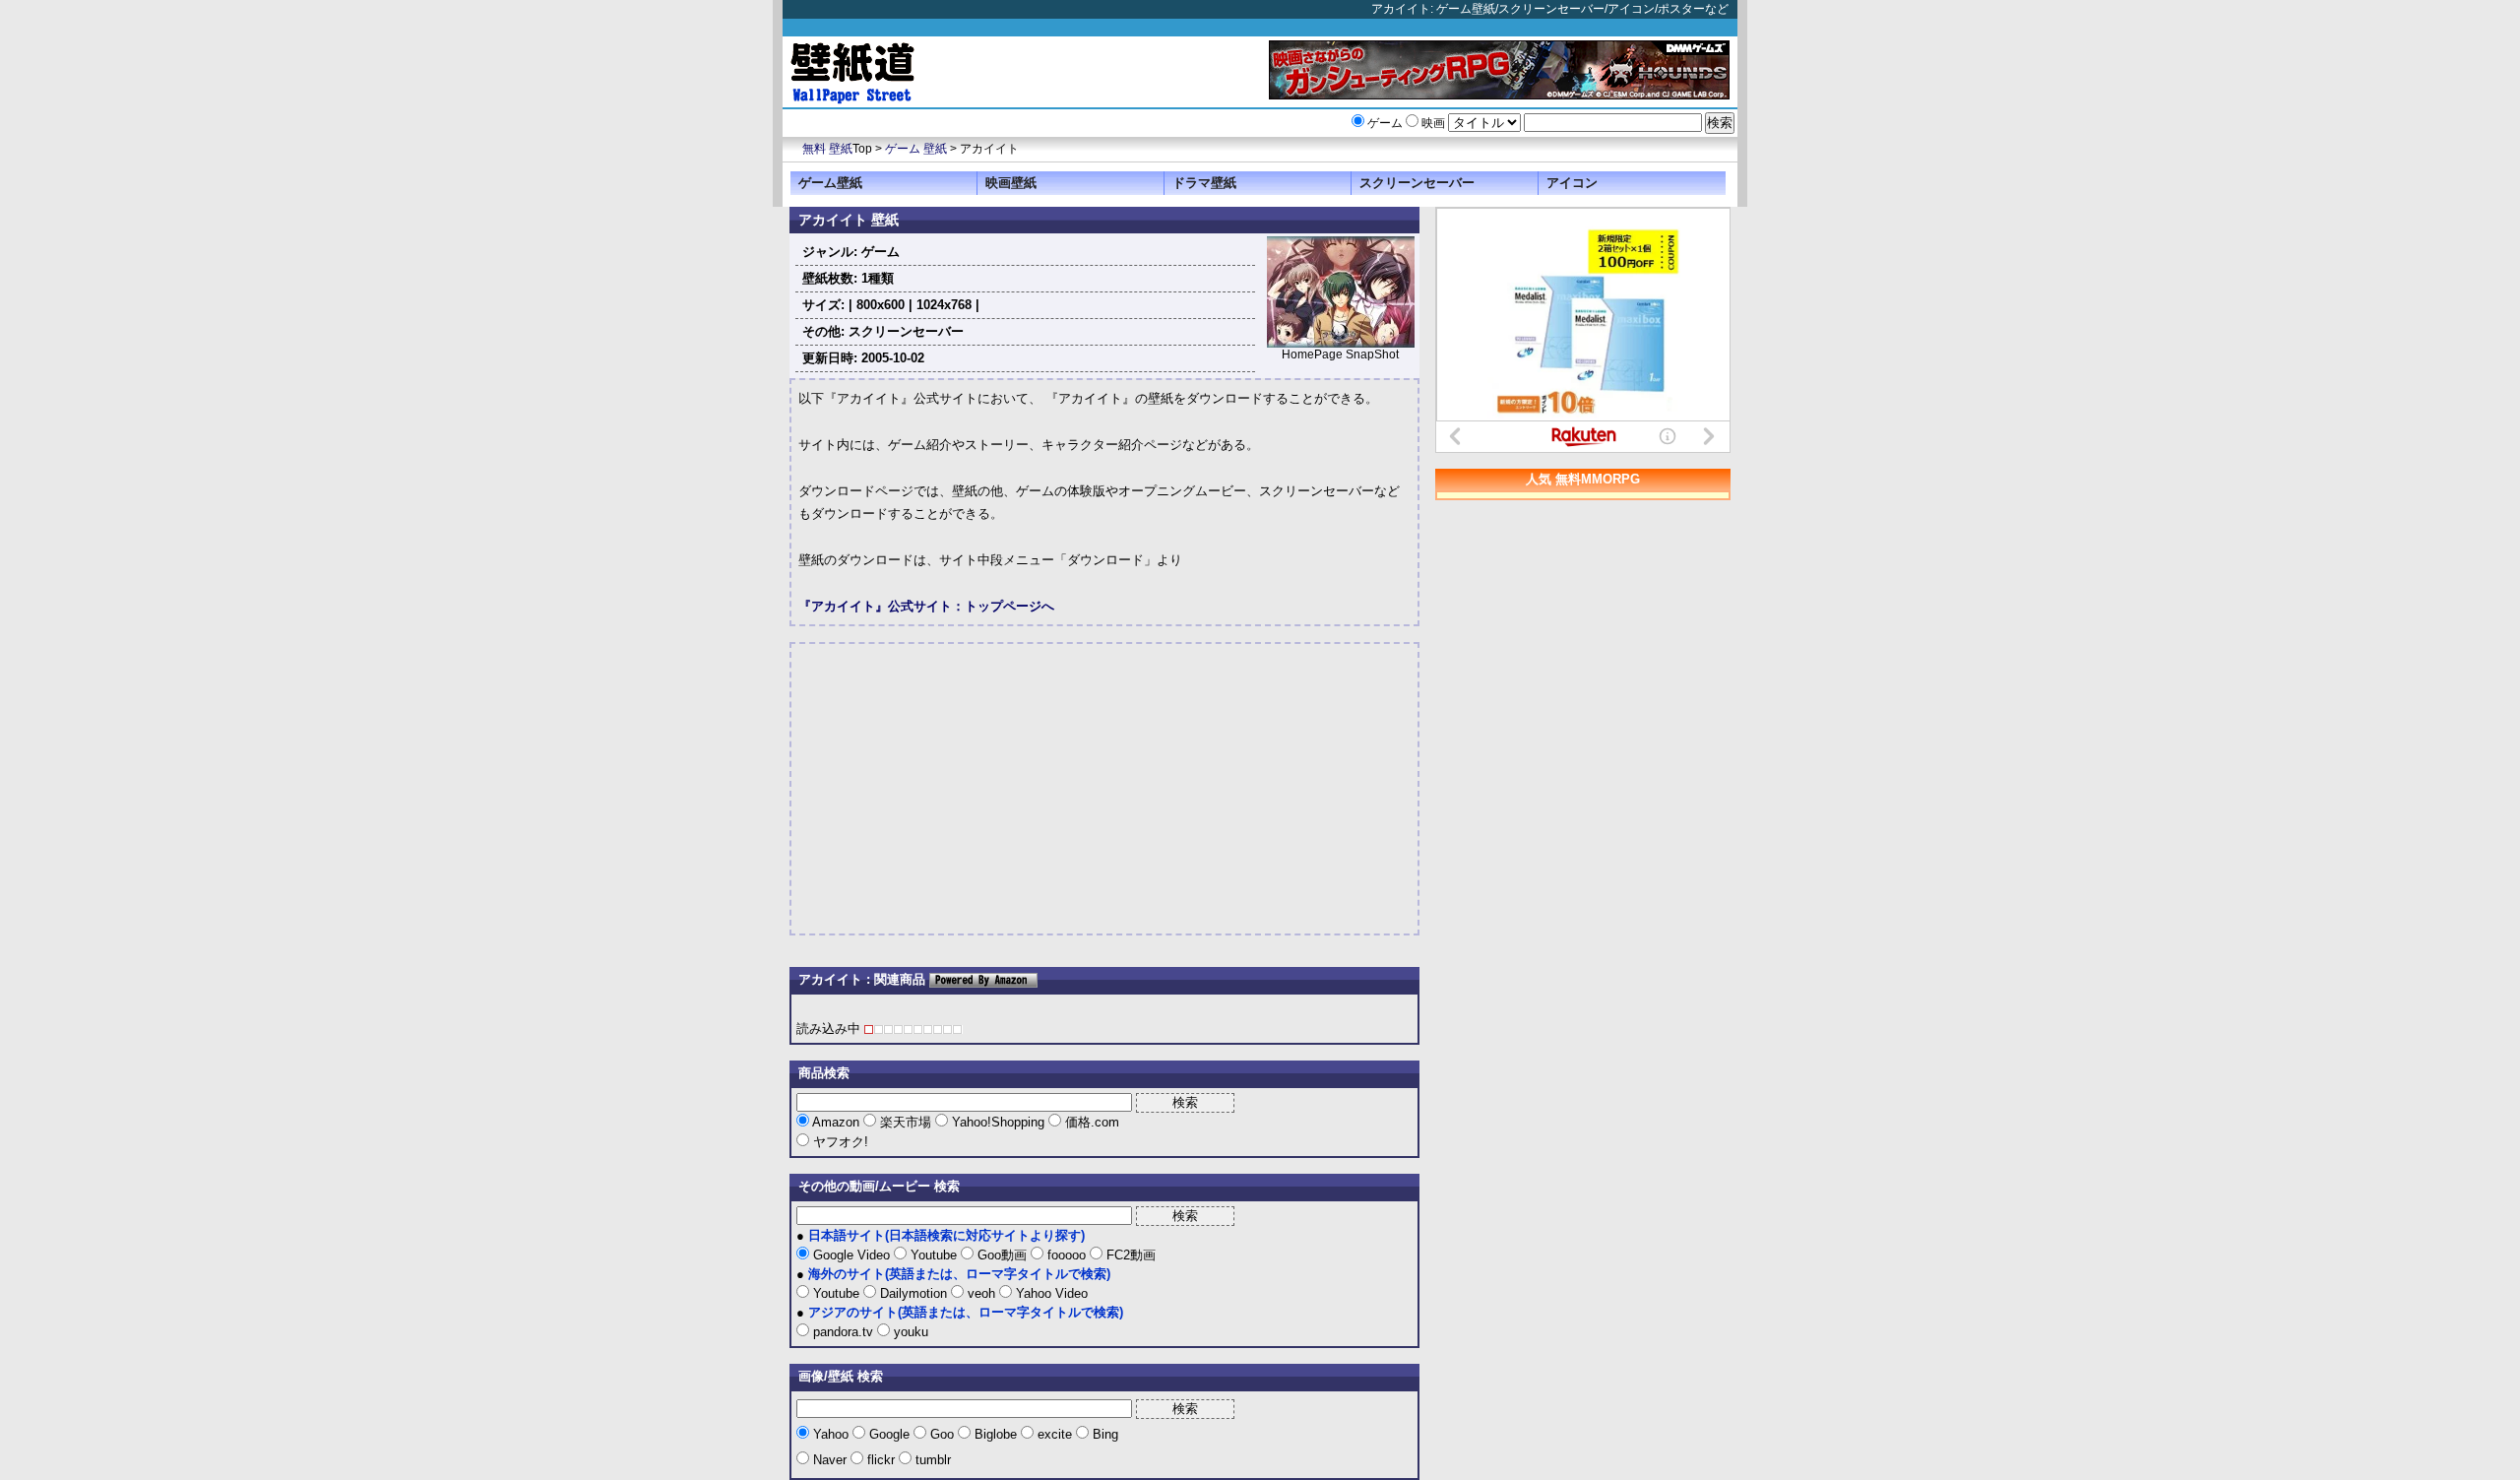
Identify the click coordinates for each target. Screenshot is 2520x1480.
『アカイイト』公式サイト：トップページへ (926, 606)
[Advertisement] (964, 789)
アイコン (1572, 183)
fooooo (1067, 1255)
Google (889, 1434)
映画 (1433, 123)
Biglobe (996, 1434)
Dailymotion (913, 1293)
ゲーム (1385, 123)
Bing (1103, 1434)
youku (909, 1332)
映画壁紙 (1011, 183)
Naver (830, 1460)
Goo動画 (1002, 1255)
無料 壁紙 (827, 149)
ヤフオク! (839, 1142)
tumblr (931, 1460)
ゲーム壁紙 (830, 183)
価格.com (1090, 1122)
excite (1055, 1434)
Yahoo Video (1050, 1293)
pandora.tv (843, 1332)
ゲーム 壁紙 (916, 149)
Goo (942, 1434)
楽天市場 (906, 1122)
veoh (981, 1293)
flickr (881, 1460)
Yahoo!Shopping (998, 1122)
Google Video (851, 1255)
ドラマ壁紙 (1204, 183)
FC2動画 (1129, 1255)
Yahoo (831, 1434)
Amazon (836, 1122)
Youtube (934, 1255)
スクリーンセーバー (1417, 183)
